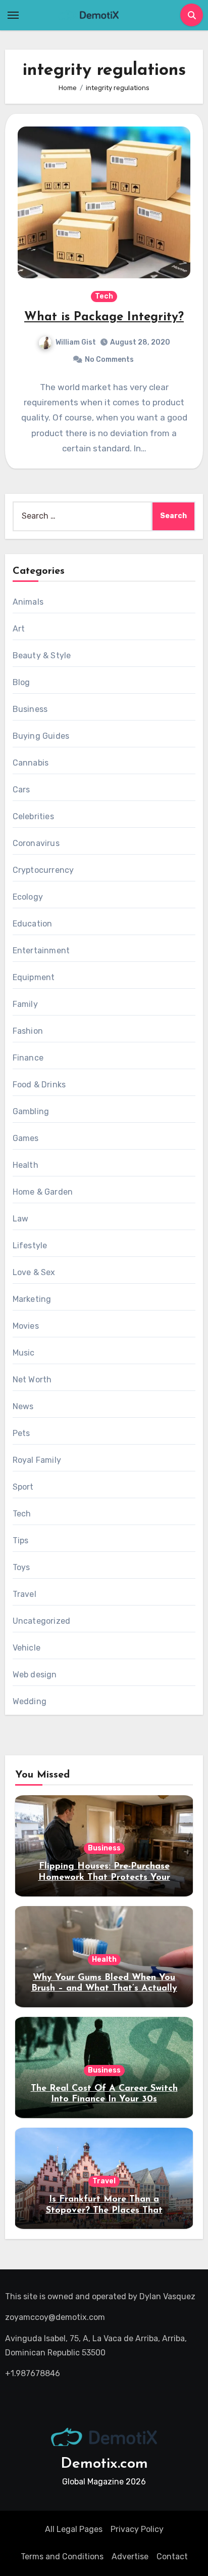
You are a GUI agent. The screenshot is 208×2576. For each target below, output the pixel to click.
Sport (23, 1487)
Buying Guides (41, 736)
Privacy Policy (137, 2529)
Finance (28, 1058)
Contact (172, 2557)
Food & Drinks (39, 1085)
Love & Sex (34, 1272)
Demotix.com (104, 2464)
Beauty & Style (42, 656)
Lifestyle (30, 1245)
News (23, 1406)
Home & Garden (43, 1192)
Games (26, 1138)
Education (33, 924)
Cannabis (31, 763)
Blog (21, 682)
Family (25, 1004)
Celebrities (33, 816)
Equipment (34, 977)
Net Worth (32, 1380)
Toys (21, 1567)
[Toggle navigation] (13, 15)
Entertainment (41, 951)
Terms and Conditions (62, 2557)
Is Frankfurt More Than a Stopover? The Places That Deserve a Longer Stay (104, 2210)
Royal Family (37, 1460)
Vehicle (27, 1648)
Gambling (31, 1111)
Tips (21, 1540)
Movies (26, 1326)
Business (30, 709)
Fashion (28, 1031)
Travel (24, 1594)
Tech (104, 296)
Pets (21, 1433)
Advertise (130, 2557)
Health (25, 1165)
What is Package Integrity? (104, 317)
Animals (28, 602)
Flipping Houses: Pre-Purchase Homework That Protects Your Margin (104, 1877)
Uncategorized (42, 1621)
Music (24, 1353)
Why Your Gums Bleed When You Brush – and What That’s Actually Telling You (104, 1989)
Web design (35, 1675)
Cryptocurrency (43, 870)
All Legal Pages (74, 2529)
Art (19, 629)
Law (21, 1219)
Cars (21, 790)
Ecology (28, 897)
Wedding (30, 1701)
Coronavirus (36, 843)
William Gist (76, 342)
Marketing (32, 1299)
